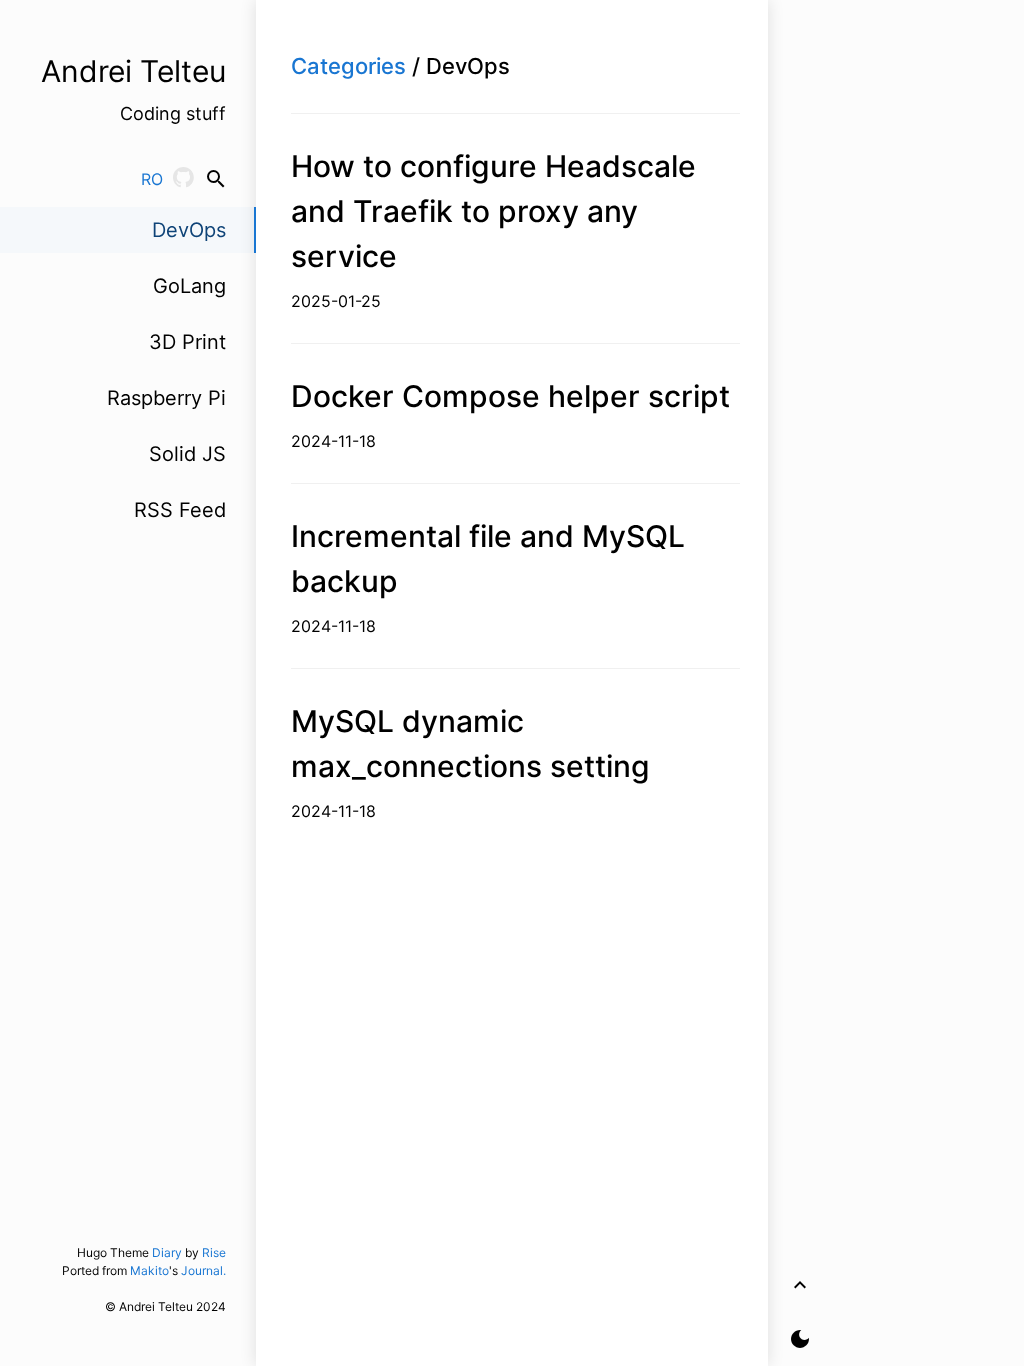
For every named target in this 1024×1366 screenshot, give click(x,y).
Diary (167, 1252)
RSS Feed (180, 510)
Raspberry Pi (166, 398)
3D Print (187, 342)
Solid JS (187, 454)
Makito (149, 1270)
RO (152, 179)
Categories (348, 66)
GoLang (189, 286)
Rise (214, 1252)
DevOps (189, 230)
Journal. (203, 1270)
